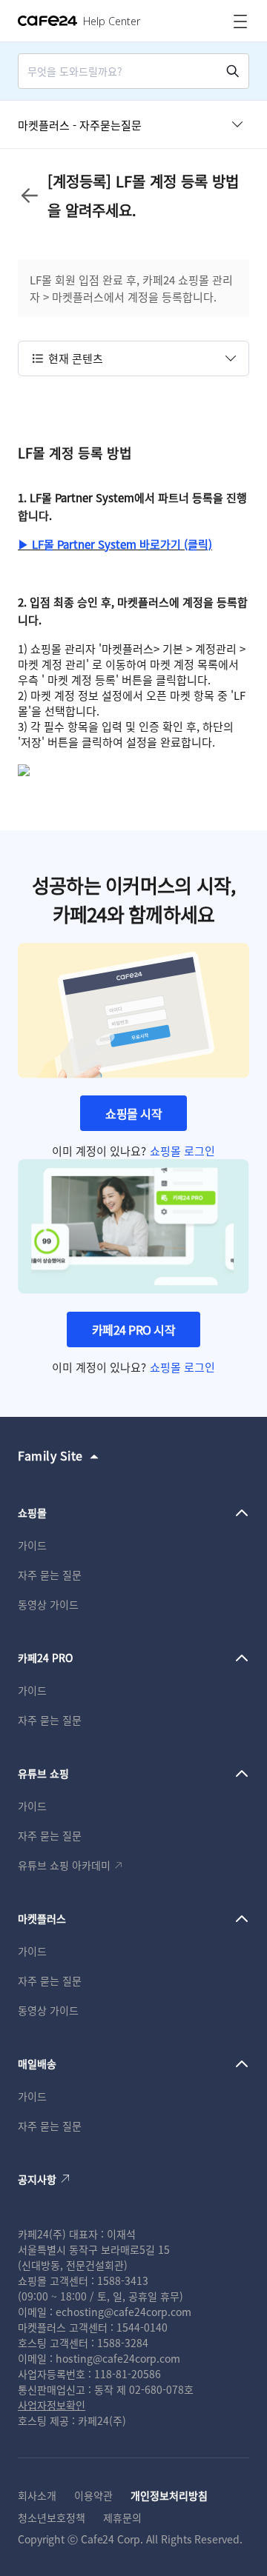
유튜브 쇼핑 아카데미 (64, 1865)
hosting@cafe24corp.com (118, 2358)
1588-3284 (123, 2343)
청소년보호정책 (52, 2517)
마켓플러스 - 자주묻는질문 (80, 125)
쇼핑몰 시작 (133, 1113)
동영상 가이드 (48, 1604)
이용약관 (93, 2495)
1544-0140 (142, 2327)
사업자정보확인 (52, 2405)
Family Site (50, 1455)
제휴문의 (122, 2517)
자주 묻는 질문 (50, 1575)
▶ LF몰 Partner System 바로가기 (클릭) (115, 544)
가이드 (32, 1545)
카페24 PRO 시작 (134, 1329)
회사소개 (37, 2495)
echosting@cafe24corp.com (123, 2312)
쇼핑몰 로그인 (182, 1151)
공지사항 (37, 2179)
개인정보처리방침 (169, 2495)
